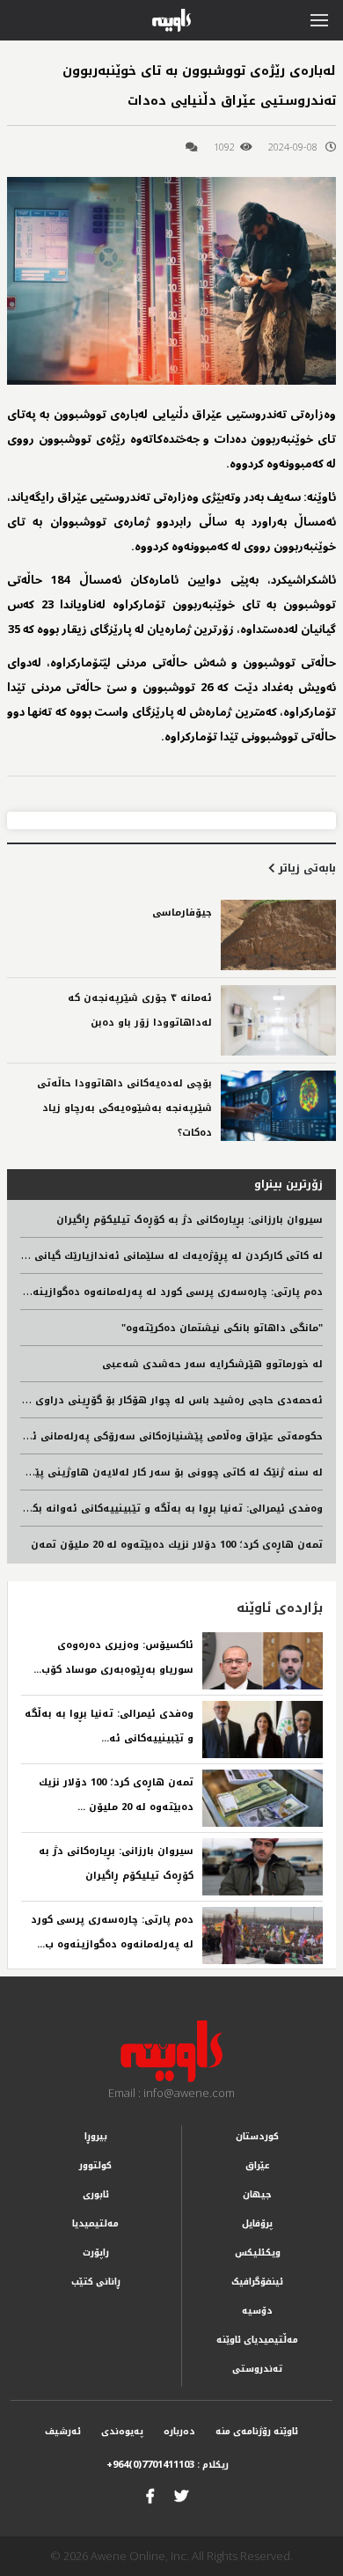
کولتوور (95, 2165)
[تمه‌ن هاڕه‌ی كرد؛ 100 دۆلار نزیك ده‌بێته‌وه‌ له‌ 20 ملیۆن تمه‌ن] (263, 1798)
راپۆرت (96, 2252)
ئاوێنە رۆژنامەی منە (257, 2431)
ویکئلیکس (258, 2252)
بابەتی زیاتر (306, 868)
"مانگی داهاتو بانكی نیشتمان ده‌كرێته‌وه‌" (222, 1328)
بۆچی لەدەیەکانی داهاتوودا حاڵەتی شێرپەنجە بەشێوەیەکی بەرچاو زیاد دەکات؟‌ (124, 1108)
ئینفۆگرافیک (257, 2282)
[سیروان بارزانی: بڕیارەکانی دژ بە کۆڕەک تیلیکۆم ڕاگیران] (263, 1867)
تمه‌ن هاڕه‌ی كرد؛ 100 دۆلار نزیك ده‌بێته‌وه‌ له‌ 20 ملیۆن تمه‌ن (177, 1545)
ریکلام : (168, 2465)
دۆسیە (257, 2311)
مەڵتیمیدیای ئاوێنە (257, 2340)
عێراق (258, 2165)
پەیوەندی (122, 2431)
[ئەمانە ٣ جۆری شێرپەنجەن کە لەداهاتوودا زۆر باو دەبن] (278, 1020)
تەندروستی (257, 2369)
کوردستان (257, 2136)
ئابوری (96, 2194)
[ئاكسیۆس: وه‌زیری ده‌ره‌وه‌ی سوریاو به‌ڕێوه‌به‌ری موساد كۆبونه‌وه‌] (263, 1661)
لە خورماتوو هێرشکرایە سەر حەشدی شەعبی (212, 1364)
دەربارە (179, 2431)
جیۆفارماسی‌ (182, 913)
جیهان (257, 2194)
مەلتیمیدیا (95, 2223)
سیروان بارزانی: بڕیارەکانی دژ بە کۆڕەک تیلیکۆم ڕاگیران (190, 1220)
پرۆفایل (257, 2223)
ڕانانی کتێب (96, 2282)
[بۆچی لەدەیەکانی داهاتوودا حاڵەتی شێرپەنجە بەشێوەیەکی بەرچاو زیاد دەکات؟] (278, 1106)
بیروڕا (96, 2136)
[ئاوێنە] (172, 2051)
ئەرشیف (63, 2431)
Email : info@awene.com (171, 2093)
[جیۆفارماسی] (278, 935)
